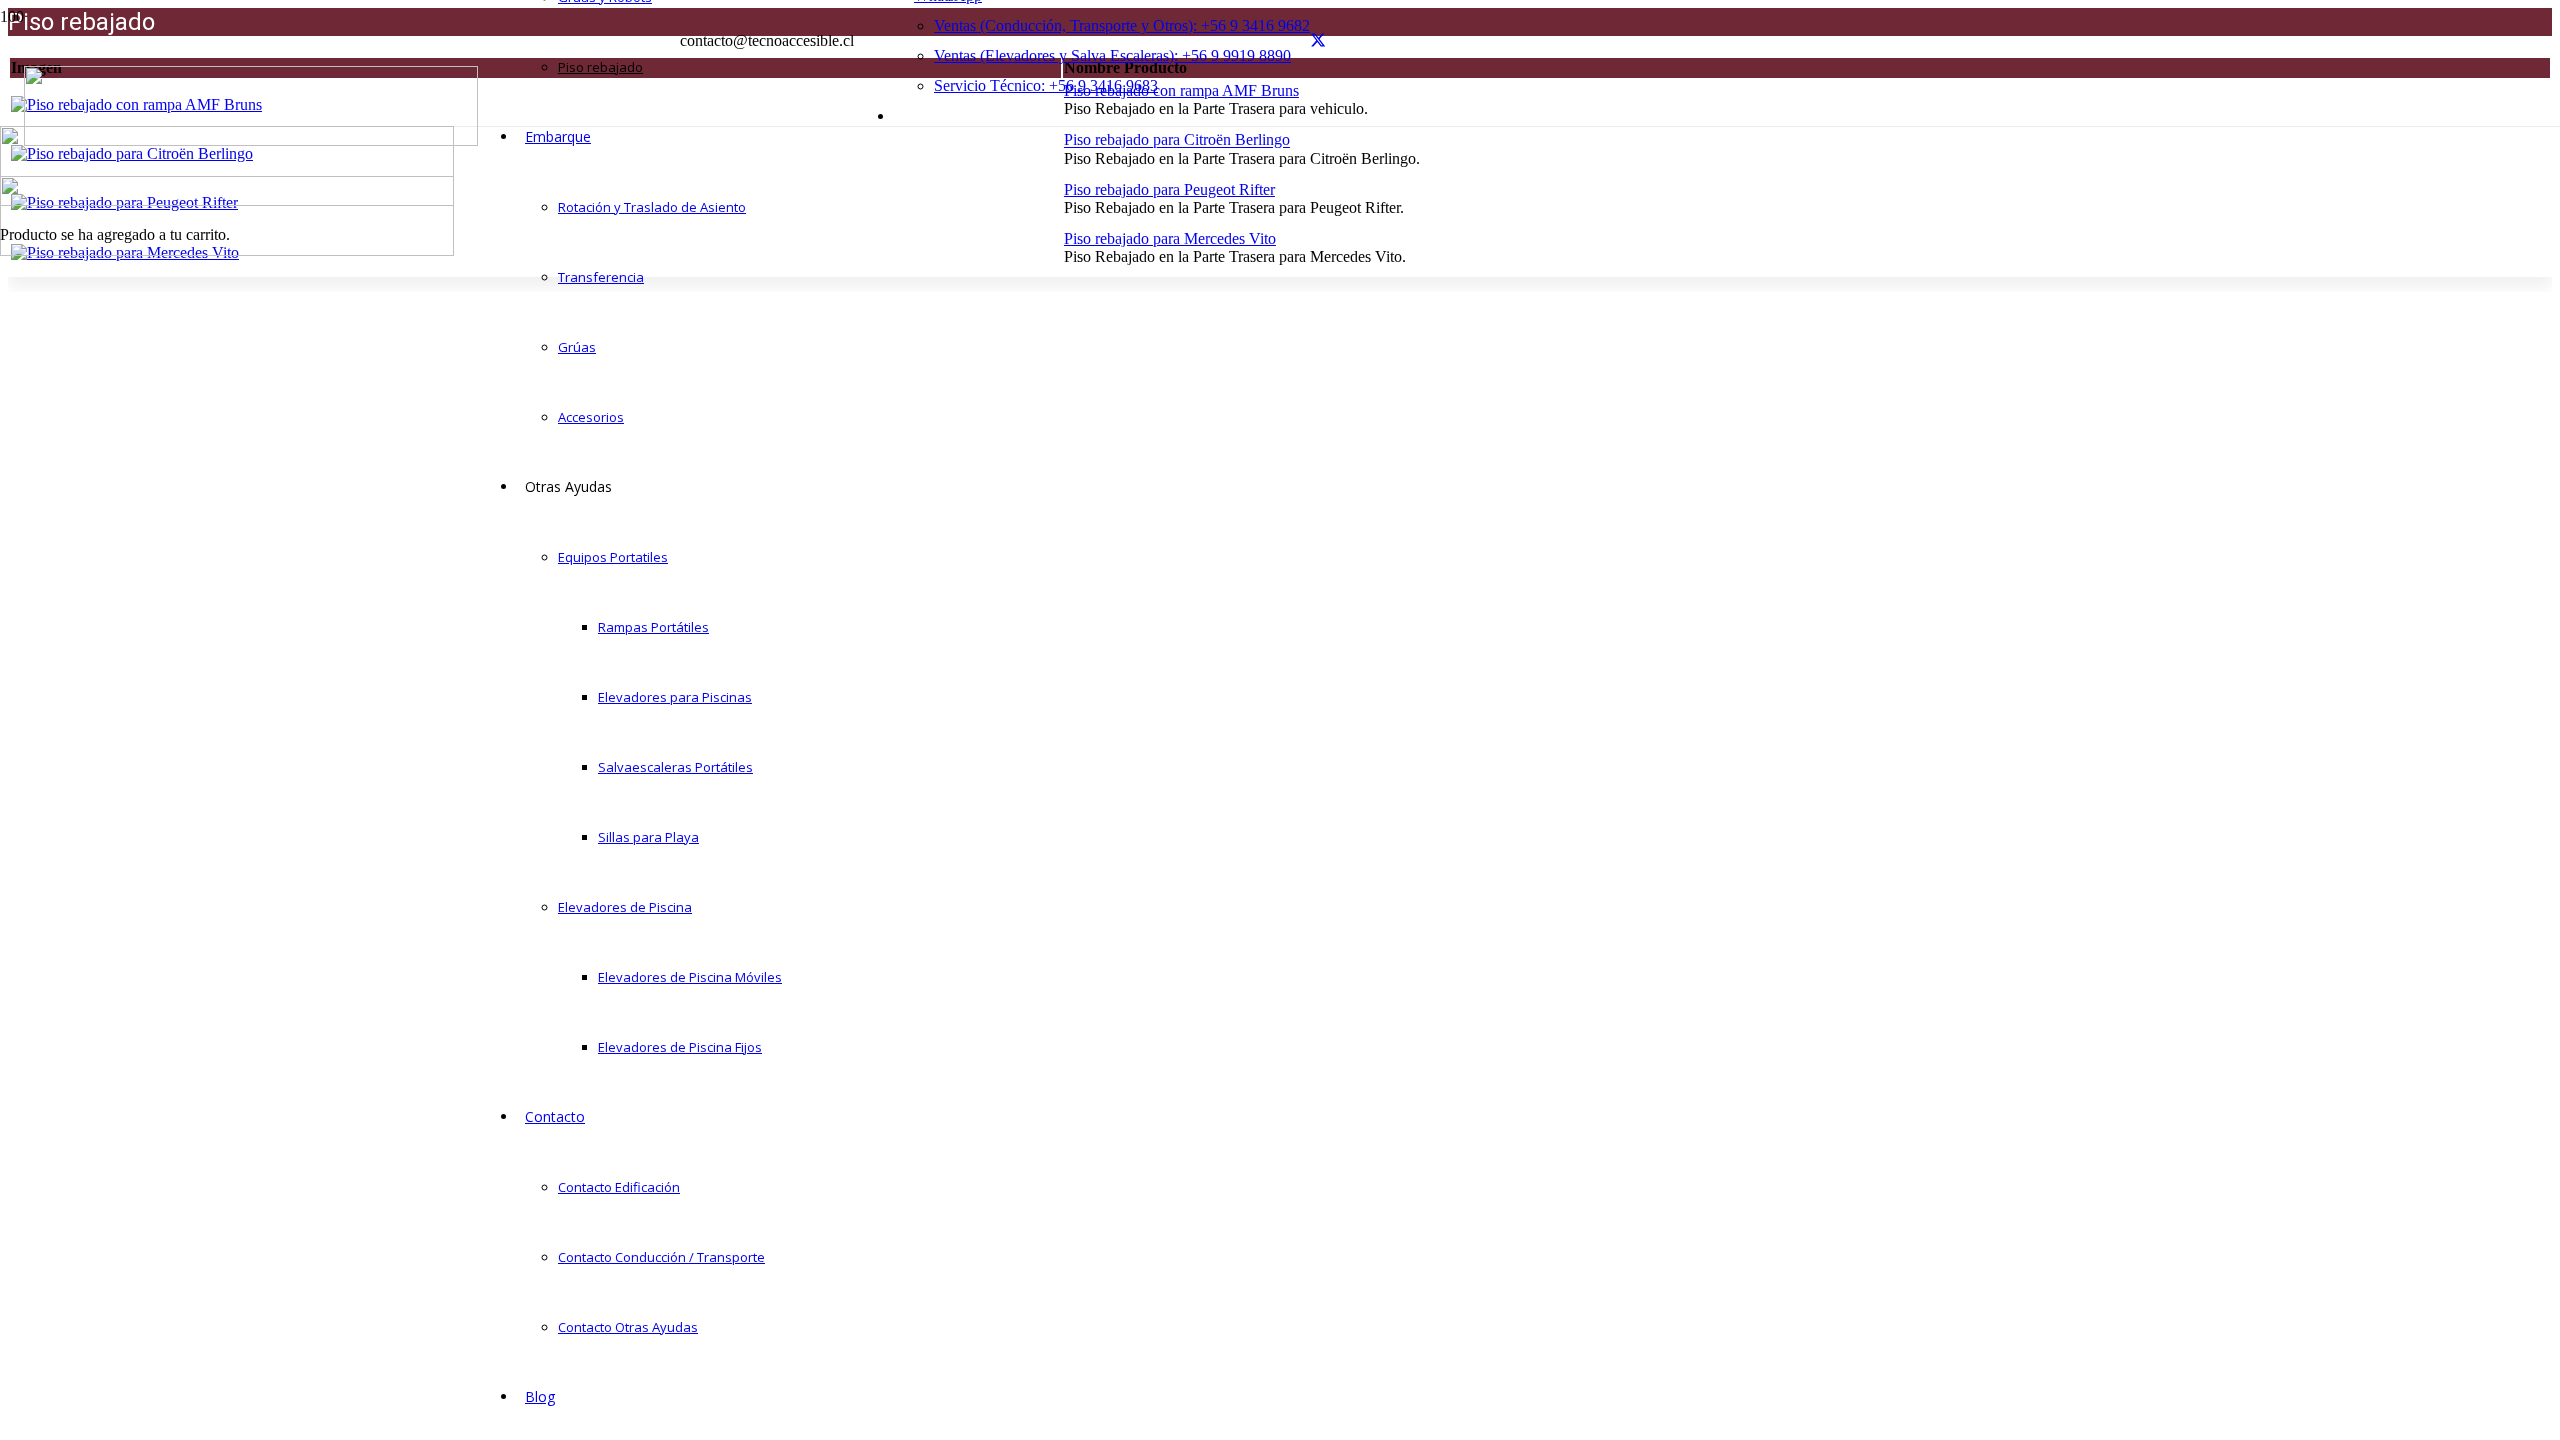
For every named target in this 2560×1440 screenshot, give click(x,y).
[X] (1318, 40)
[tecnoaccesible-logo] (251, 140)
